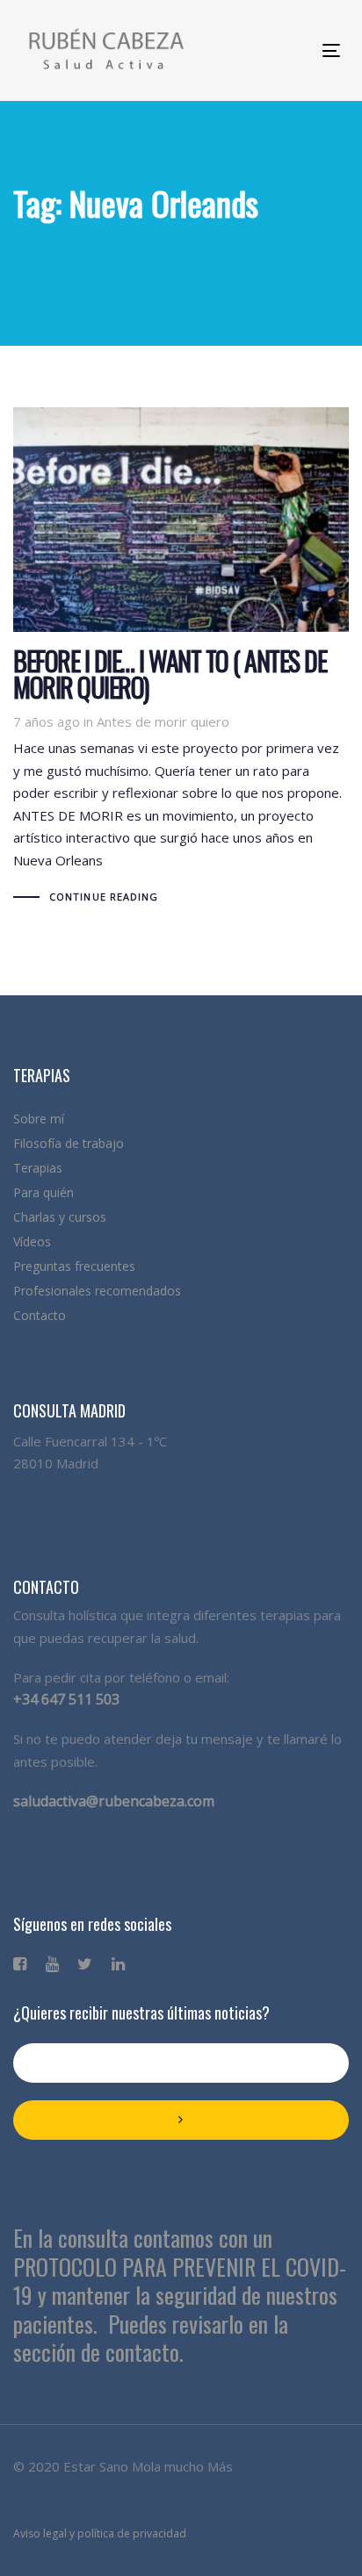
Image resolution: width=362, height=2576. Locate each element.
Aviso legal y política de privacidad (100, 2533)
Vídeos (32, 1241)
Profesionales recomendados (97, 1291)
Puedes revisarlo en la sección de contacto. (151, 2338)
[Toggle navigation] (256, 50)
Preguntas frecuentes (74, 1266)
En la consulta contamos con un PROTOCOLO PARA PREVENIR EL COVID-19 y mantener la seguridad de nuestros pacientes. (180, 2281)
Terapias (38, 1168)
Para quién (43, 1192)
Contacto (40, 1315)
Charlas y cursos (60, 1217)
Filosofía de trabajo (69, 1143)
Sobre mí (39, 1119)
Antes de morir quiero (163, 721)
